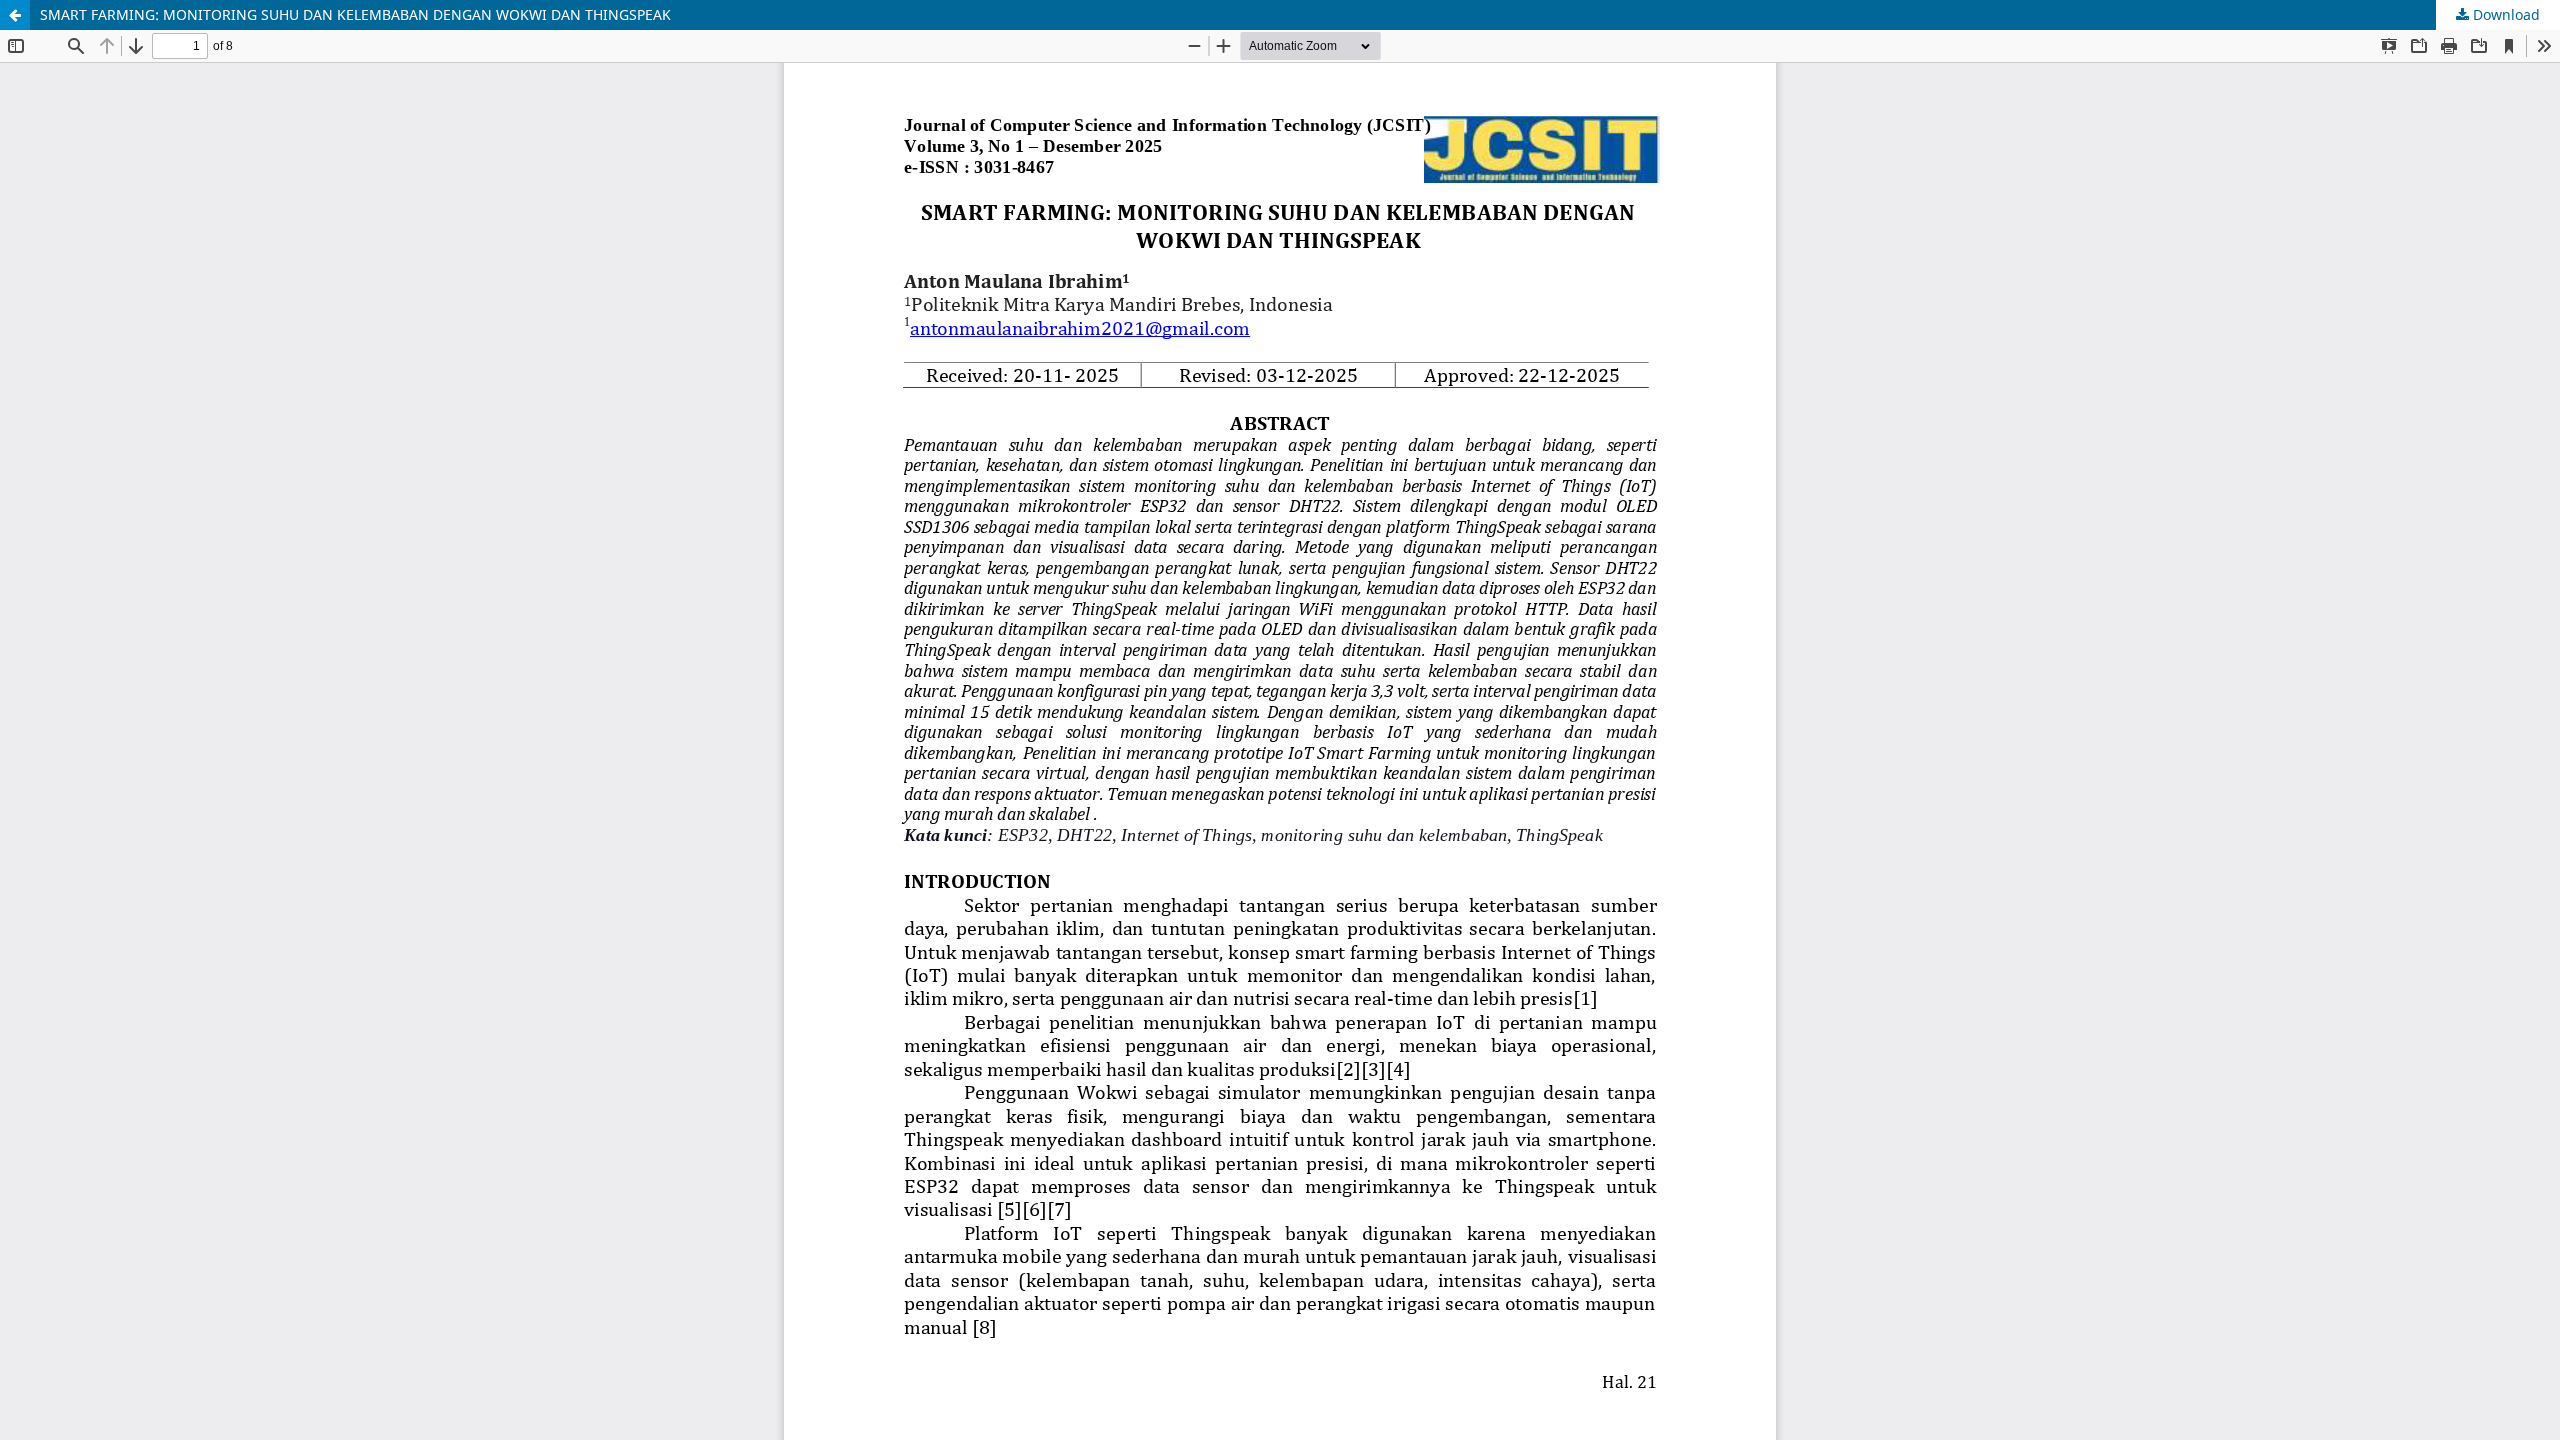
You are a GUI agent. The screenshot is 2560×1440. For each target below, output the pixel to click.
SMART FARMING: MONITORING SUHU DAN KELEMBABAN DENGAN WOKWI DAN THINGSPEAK (355, 14)
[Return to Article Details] (15, 15)
